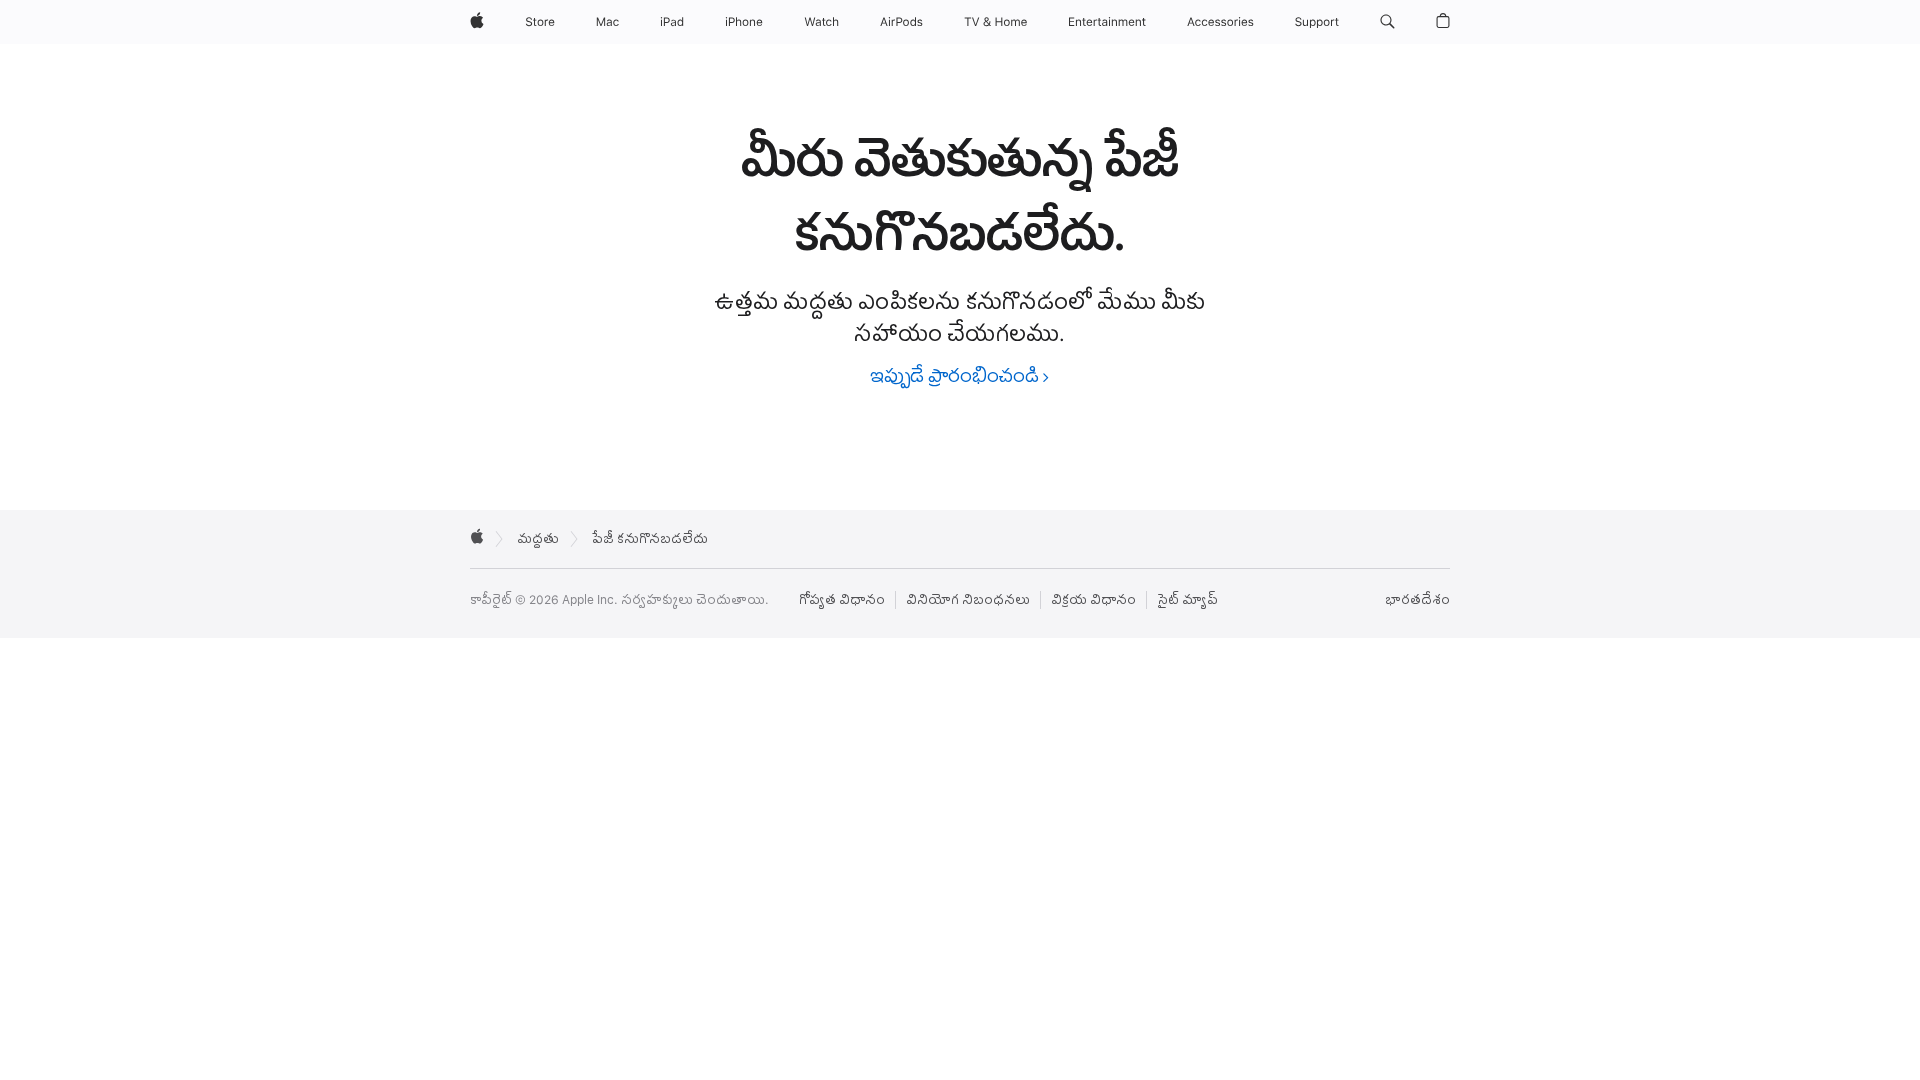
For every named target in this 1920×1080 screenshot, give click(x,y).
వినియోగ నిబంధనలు (968, 600)
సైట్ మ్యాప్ (1187, 600)
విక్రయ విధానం (1093, 600)
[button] (1387, 22)
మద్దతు (538, 539)
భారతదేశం (1417, 600)
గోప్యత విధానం (842, 600)
